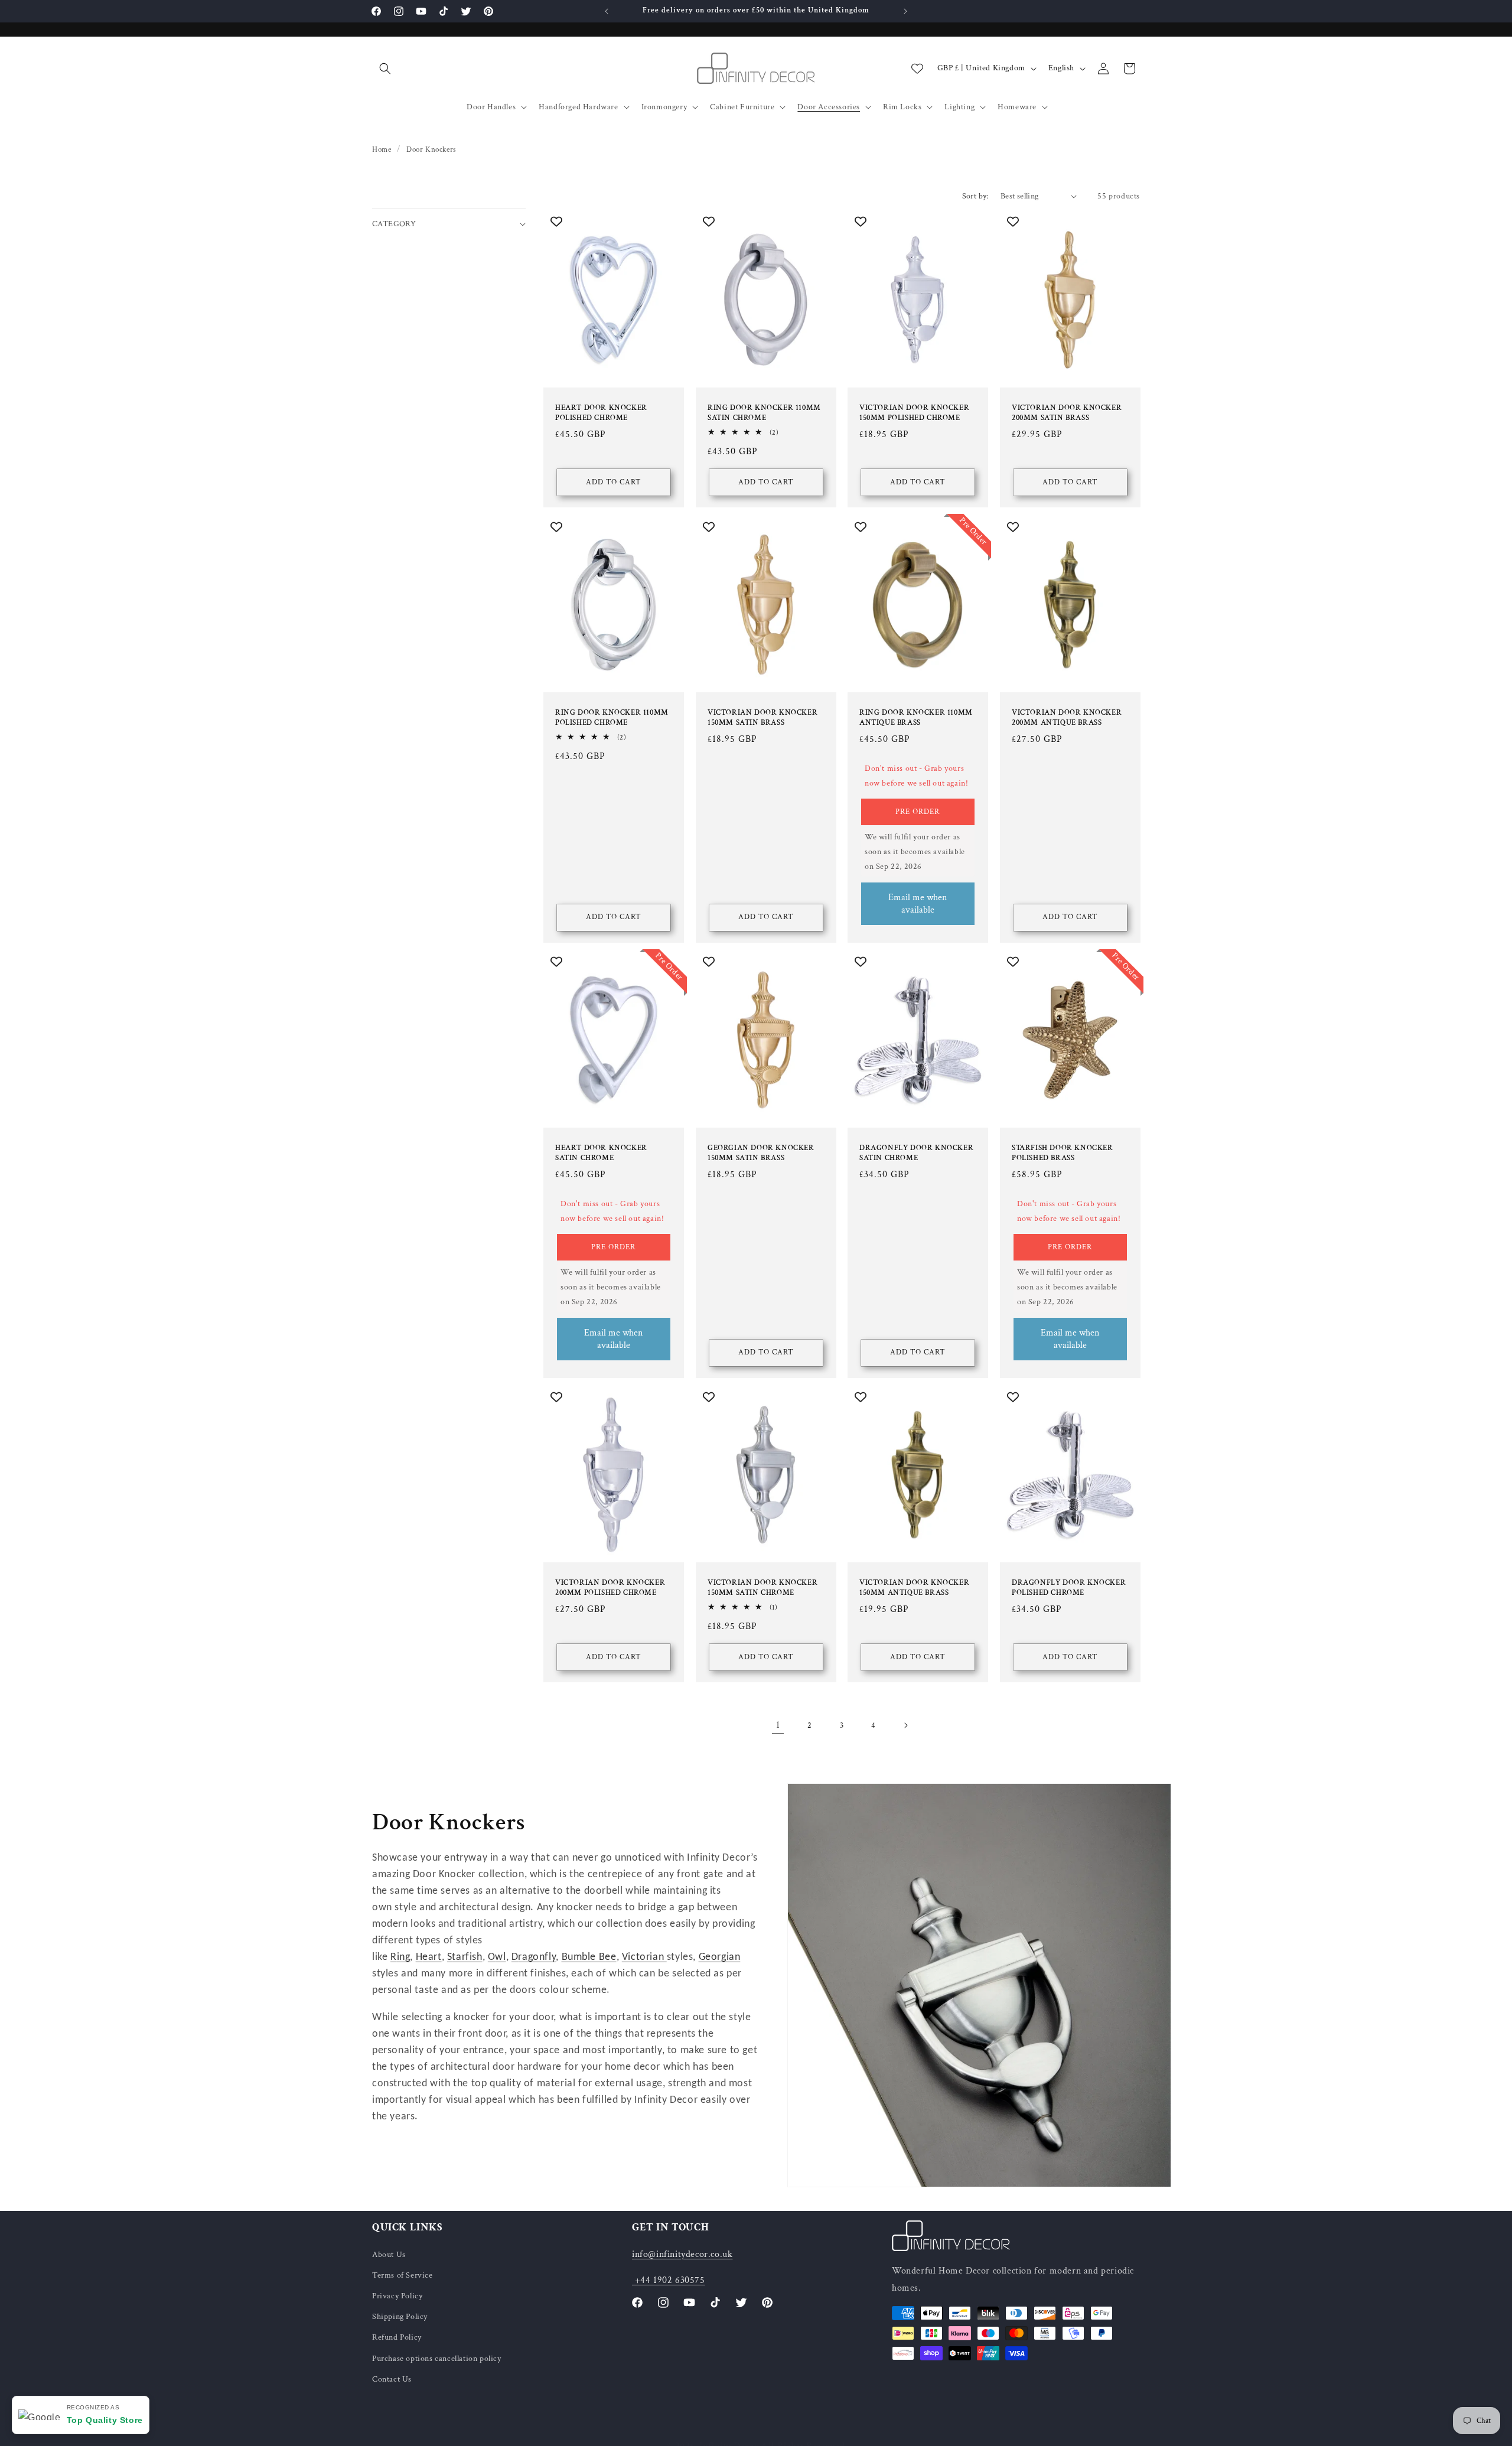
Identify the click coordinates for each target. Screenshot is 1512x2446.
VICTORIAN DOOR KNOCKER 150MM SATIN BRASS (762, 718)
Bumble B (584, 1957)
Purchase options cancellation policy (437, 2358)
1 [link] (778, 1725)
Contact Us (392, 2379)
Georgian (720, 1957)
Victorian (644, 1957)
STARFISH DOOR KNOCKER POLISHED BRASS (1063, 1153)
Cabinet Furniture (742, 107)
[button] (385, 69)
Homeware (1017, 107)
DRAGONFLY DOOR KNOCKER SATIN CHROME (916, 1153)
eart (432, 1957)
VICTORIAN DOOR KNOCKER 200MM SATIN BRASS (1067, 413)
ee (610, 1957)
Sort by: (975, 196)
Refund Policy (397, 2337)
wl (500, 1957)
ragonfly (537, 1957)
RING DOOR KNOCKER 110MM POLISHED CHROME (612, 718)
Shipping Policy (400, 2317)
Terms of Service (403, 2275)
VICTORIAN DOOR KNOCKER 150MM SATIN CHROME (762, 1588)
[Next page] (905, 1725)
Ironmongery (664, 107)
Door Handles (491, 107)
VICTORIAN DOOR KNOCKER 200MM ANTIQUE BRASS (1067, 718)
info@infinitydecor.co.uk (682, 2254)
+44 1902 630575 (669, 2280)
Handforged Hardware (578, 107)
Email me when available (918, 904)
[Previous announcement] (607, 11)
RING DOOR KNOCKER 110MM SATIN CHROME (764, 413)
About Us (389, 2254)
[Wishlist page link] (917, 69)
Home (382, 150)
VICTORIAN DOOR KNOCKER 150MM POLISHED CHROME (914, 413)
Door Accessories (829, 107)
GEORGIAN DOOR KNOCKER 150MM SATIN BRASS (761, 1153)
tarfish (467, 1957)
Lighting (959, 107)
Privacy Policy (397, 2296)
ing (404, 1957)
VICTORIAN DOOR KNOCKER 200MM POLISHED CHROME (610, 1588)
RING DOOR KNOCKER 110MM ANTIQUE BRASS (916, 718)
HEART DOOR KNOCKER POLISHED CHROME (601, 413)
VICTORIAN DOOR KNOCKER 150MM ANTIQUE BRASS (914, 1588)
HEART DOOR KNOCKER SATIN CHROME (601, 1153)
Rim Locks (902, 107)
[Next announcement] (905, 11)
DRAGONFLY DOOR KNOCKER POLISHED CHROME (1069, 1588)
